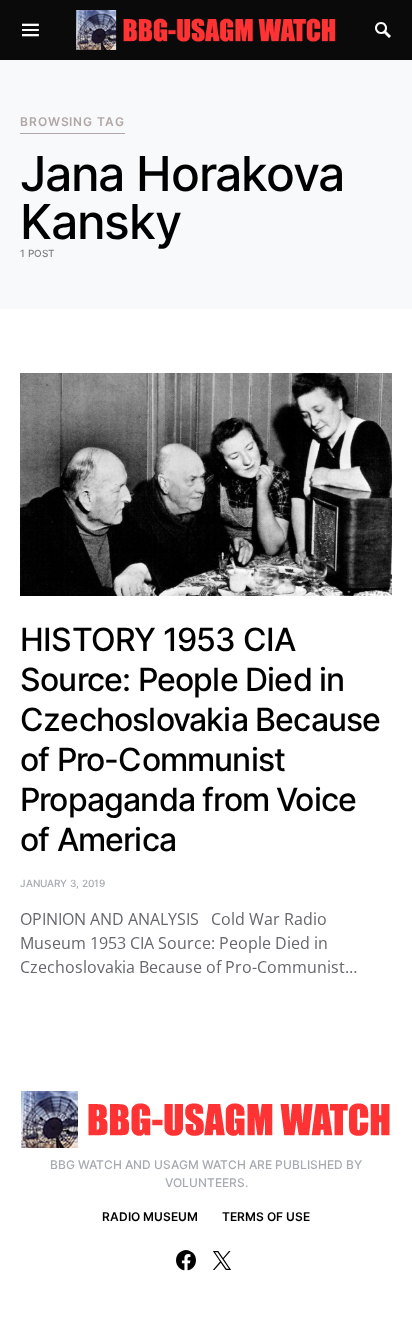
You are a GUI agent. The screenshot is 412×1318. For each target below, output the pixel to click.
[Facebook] (186, 1260)
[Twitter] (222, 1260)
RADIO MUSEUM (150, 1216)
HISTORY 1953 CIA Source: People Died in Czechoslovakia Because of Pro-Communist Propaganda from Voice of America (200, 739)
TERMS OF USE (266, 1216)
